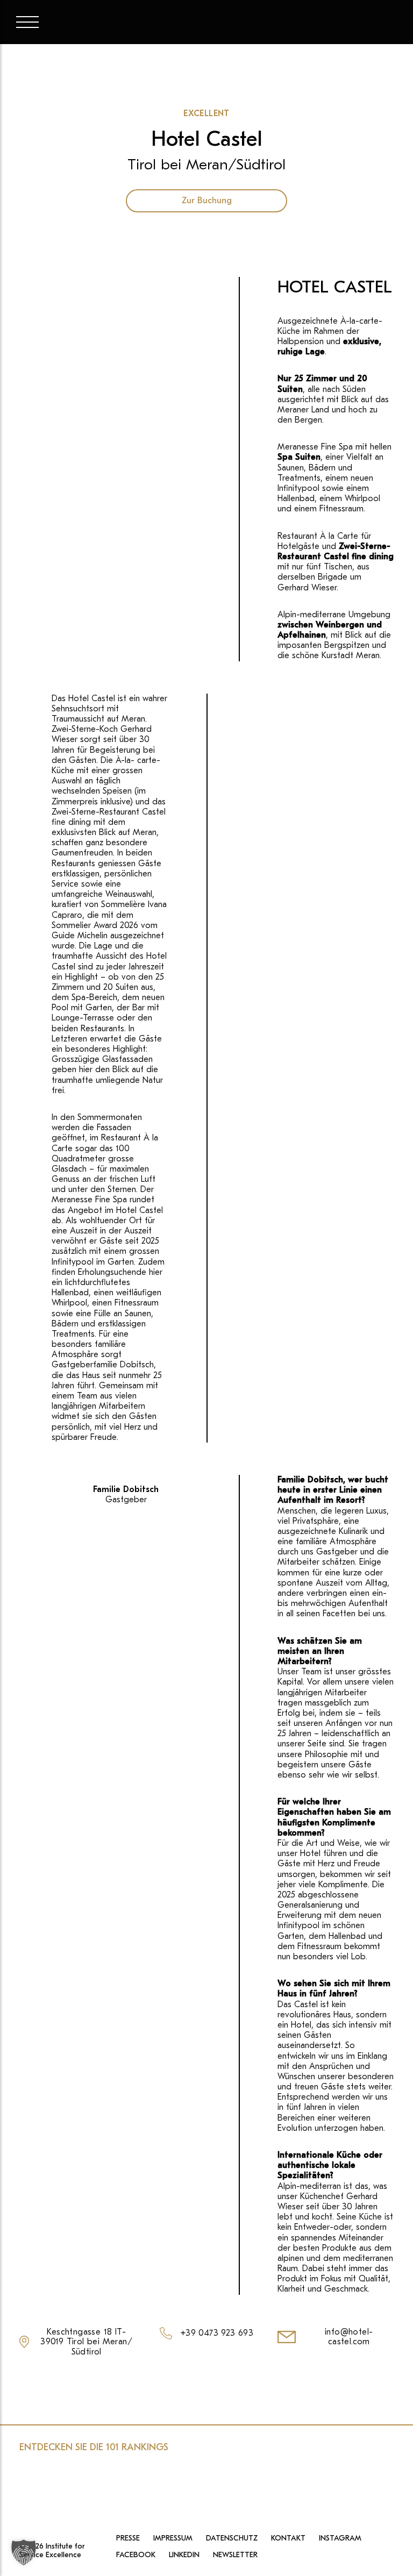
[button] (24, 2552)
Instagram (340, 2538)
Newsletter (235, 2556)
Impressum (173, 2538)
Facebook (136, 2556)
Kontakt (288, 2538)
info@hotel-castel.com (349, 2337)
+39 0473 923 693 (217, 2333)
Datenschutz (232, 2538)
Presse (128, 2538)
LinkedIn (184, 2556)
